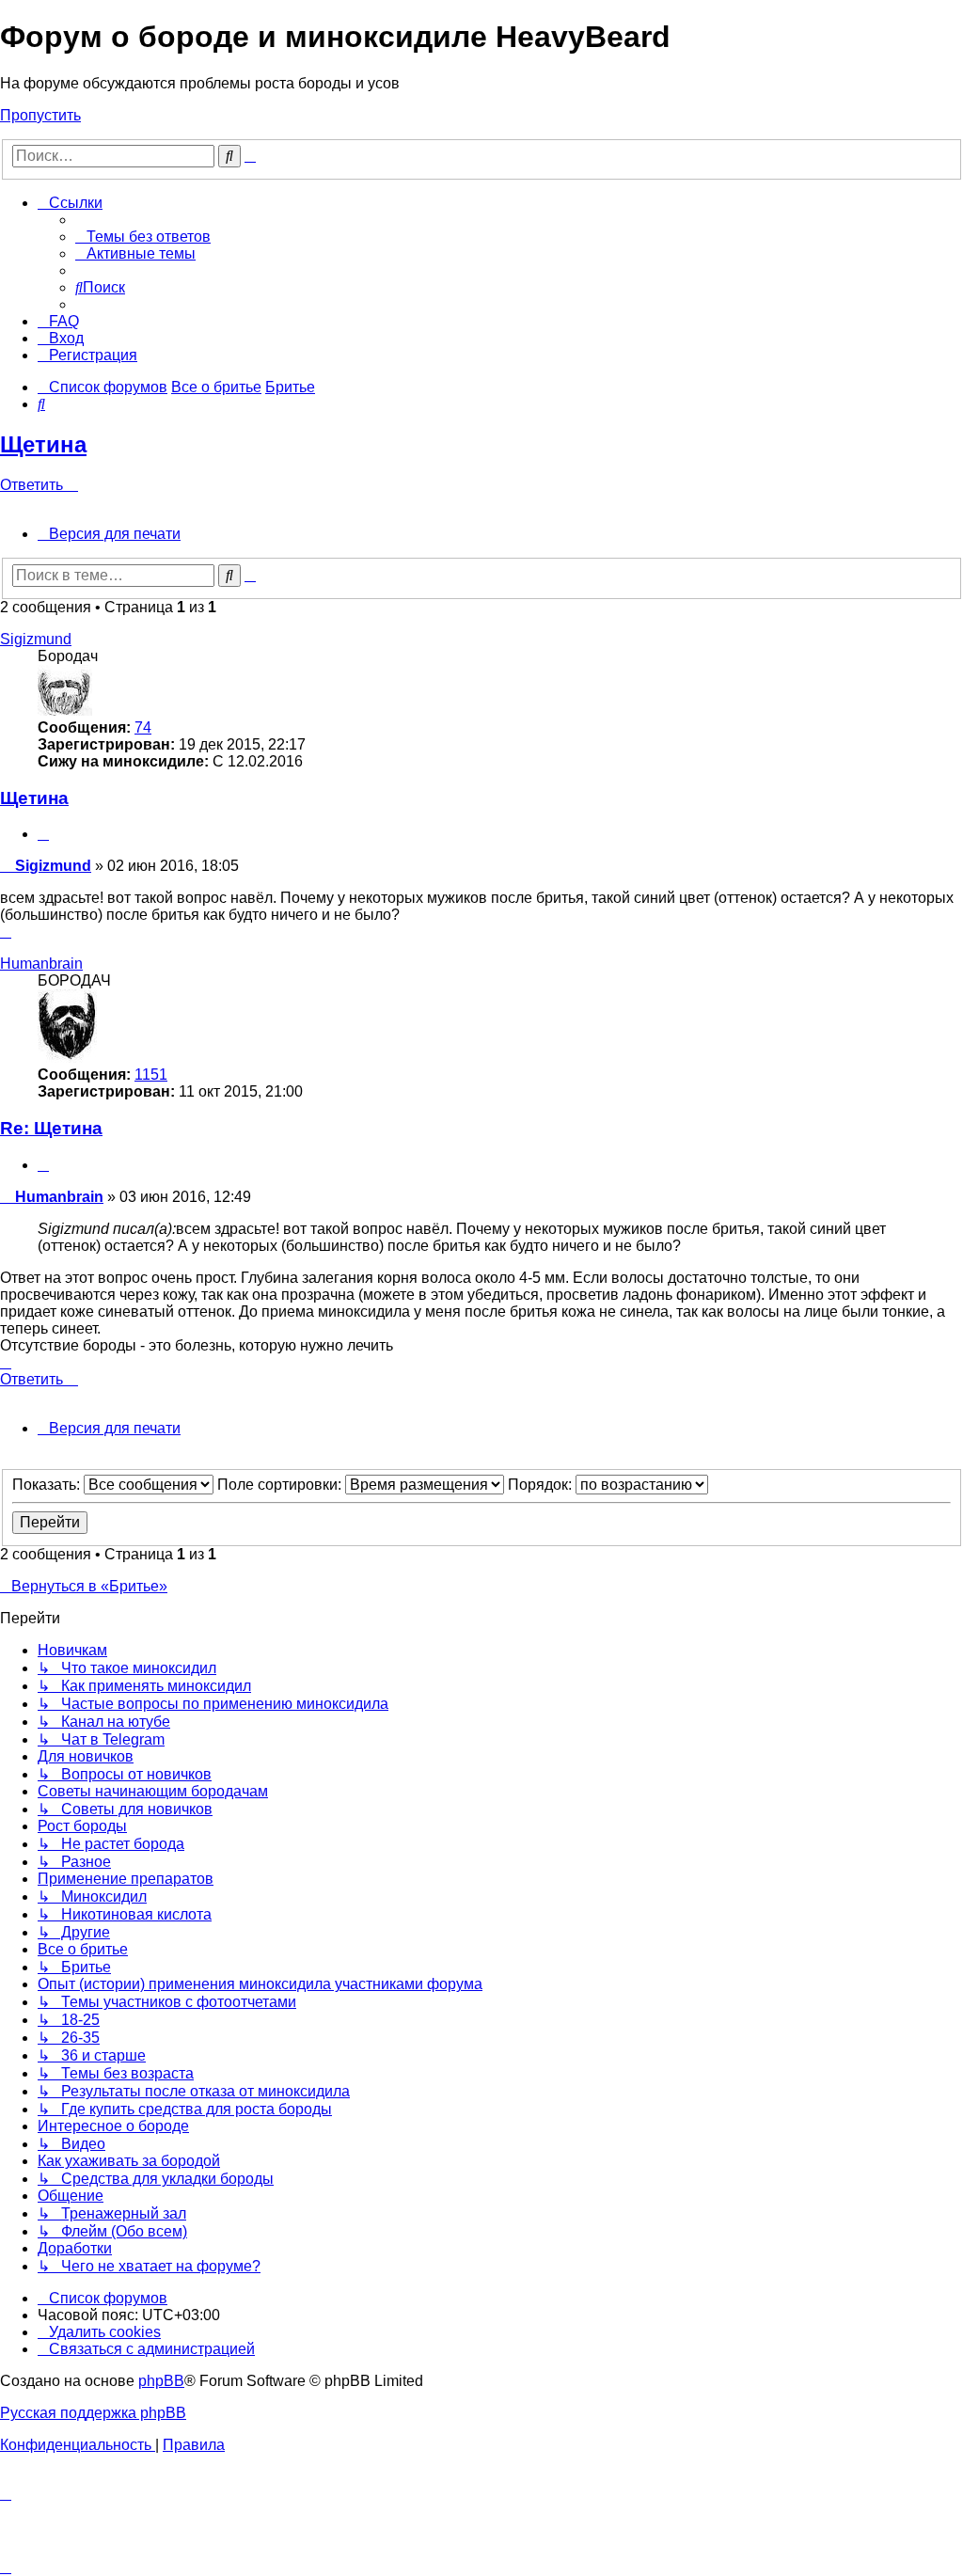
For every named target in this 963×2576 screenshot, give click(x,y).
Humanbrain (41, 964)
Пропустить (40, 115)
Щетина (43, 444)
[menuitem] (143, 237)
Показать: (48, 1485)
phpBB (161, 2381)
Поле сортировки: (281, 1485)
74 (143, 727)
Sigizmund (36, 639)
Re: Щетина (51, 1128)
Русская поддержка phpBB (93, 2413)
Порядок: (542, 1485)
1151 (151, 1075)
